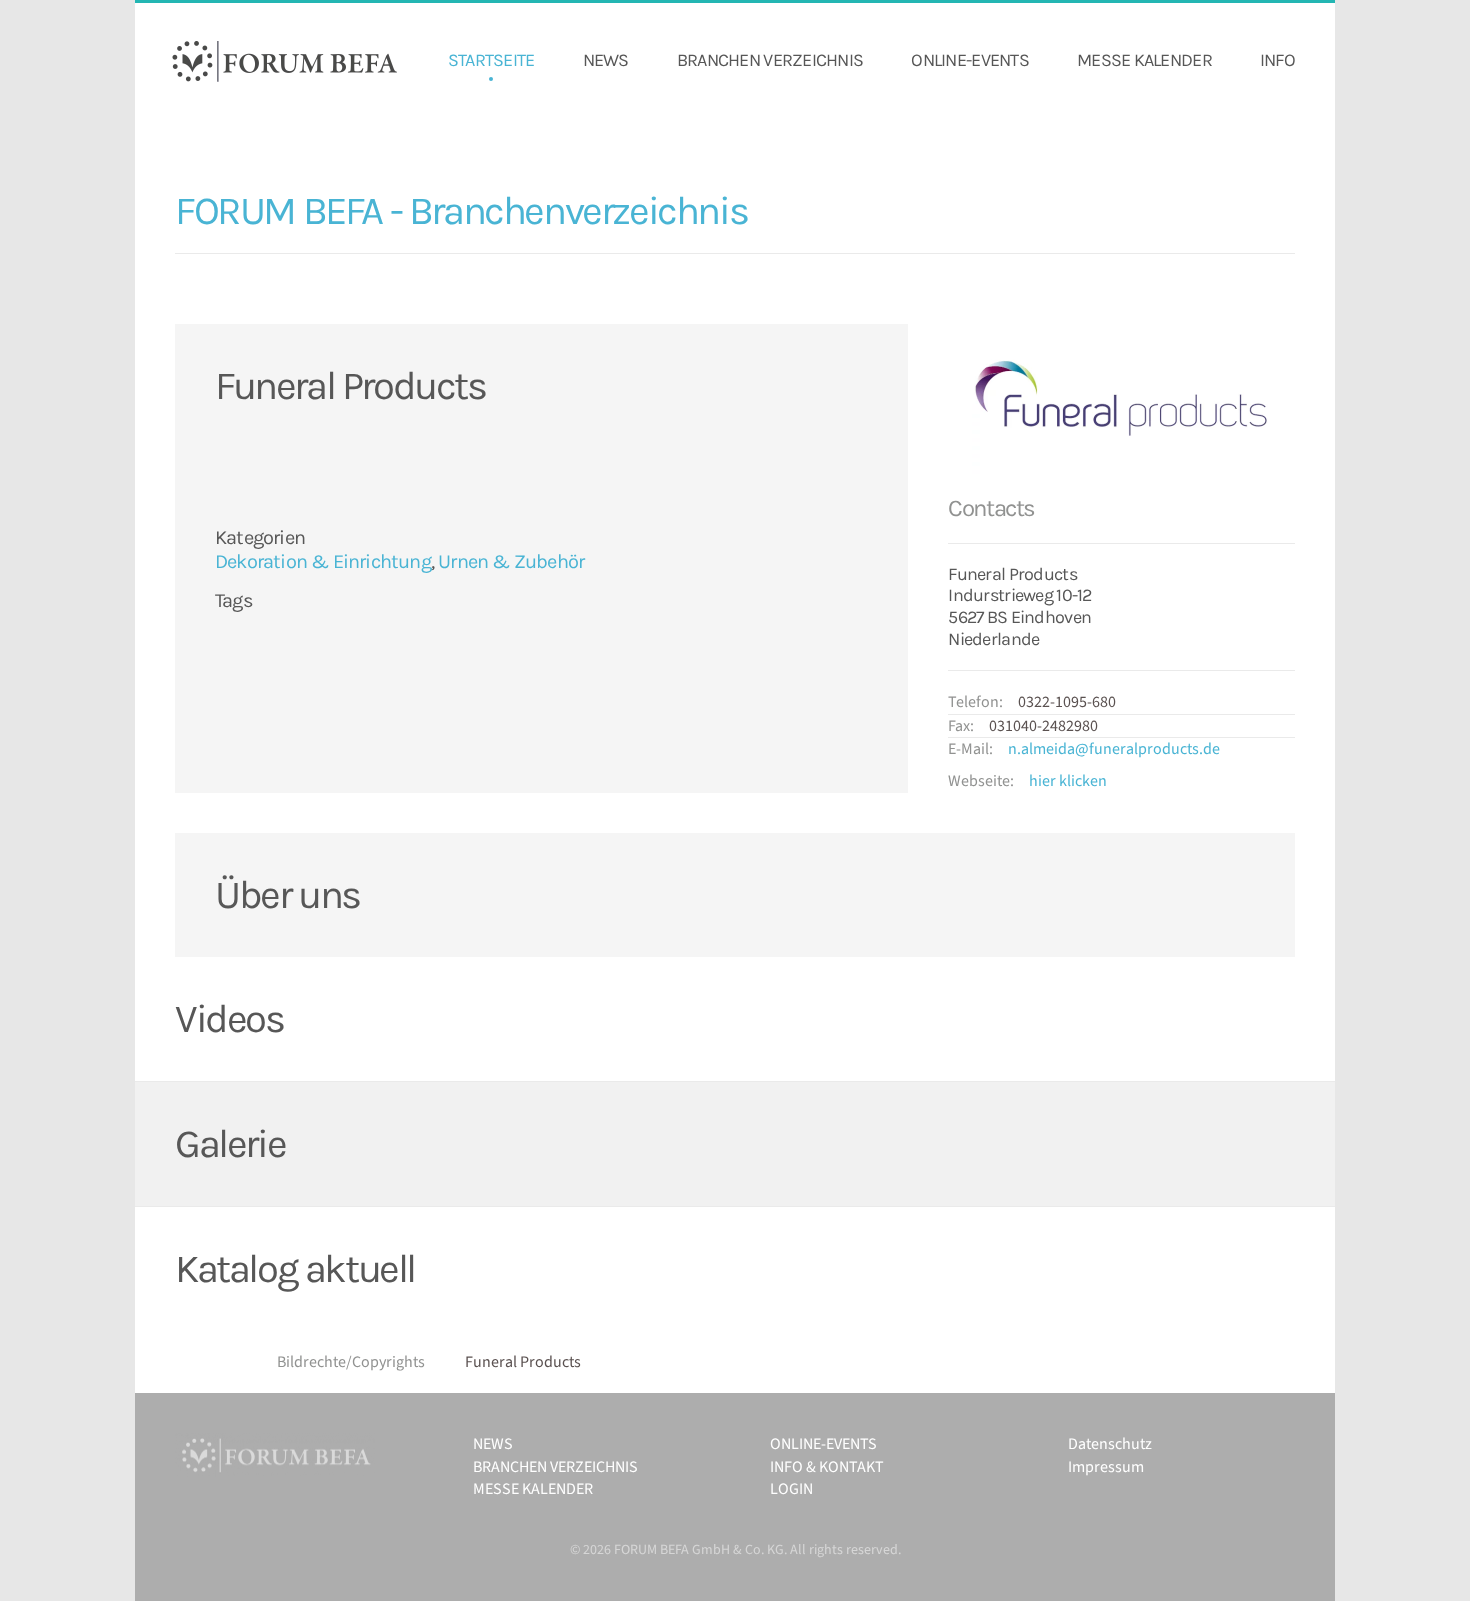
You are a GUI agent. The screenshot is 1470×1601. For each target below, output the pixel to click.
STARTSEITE (491, 60)
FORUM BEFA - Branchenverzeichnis (461, 210)
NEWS (606, 60)
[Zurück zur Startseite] (285, 61)
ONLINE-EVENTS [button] (970, 60)
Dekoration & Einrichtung (323, 561)
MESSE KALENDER (1144, 60)
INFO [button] (1277, 60)
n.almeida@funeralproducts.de (1114, 749)
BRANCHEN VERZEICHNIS (770, 60)
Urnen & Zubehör (511, 561)
